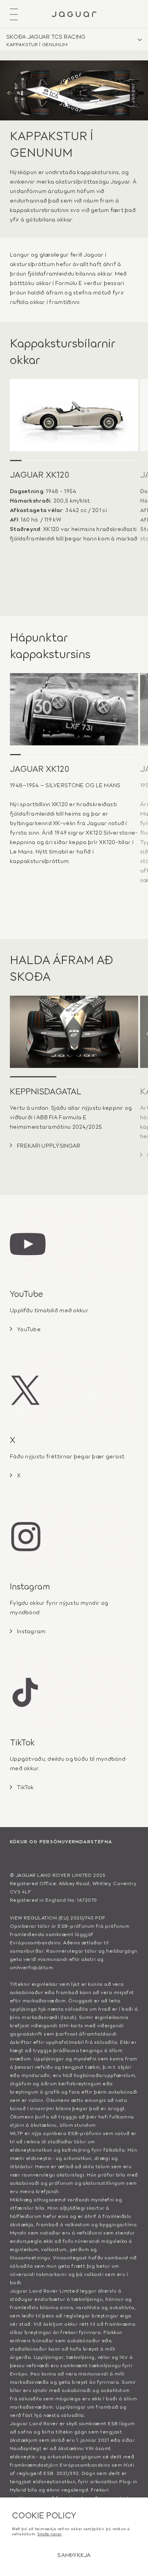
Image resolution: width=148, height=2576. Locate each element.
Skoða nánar (50, 2534)
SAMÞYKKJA (74, 2554)
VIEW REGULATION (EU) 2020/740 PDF (58, 1917)
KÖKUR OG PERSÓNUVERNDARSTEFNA (61, 1841)
